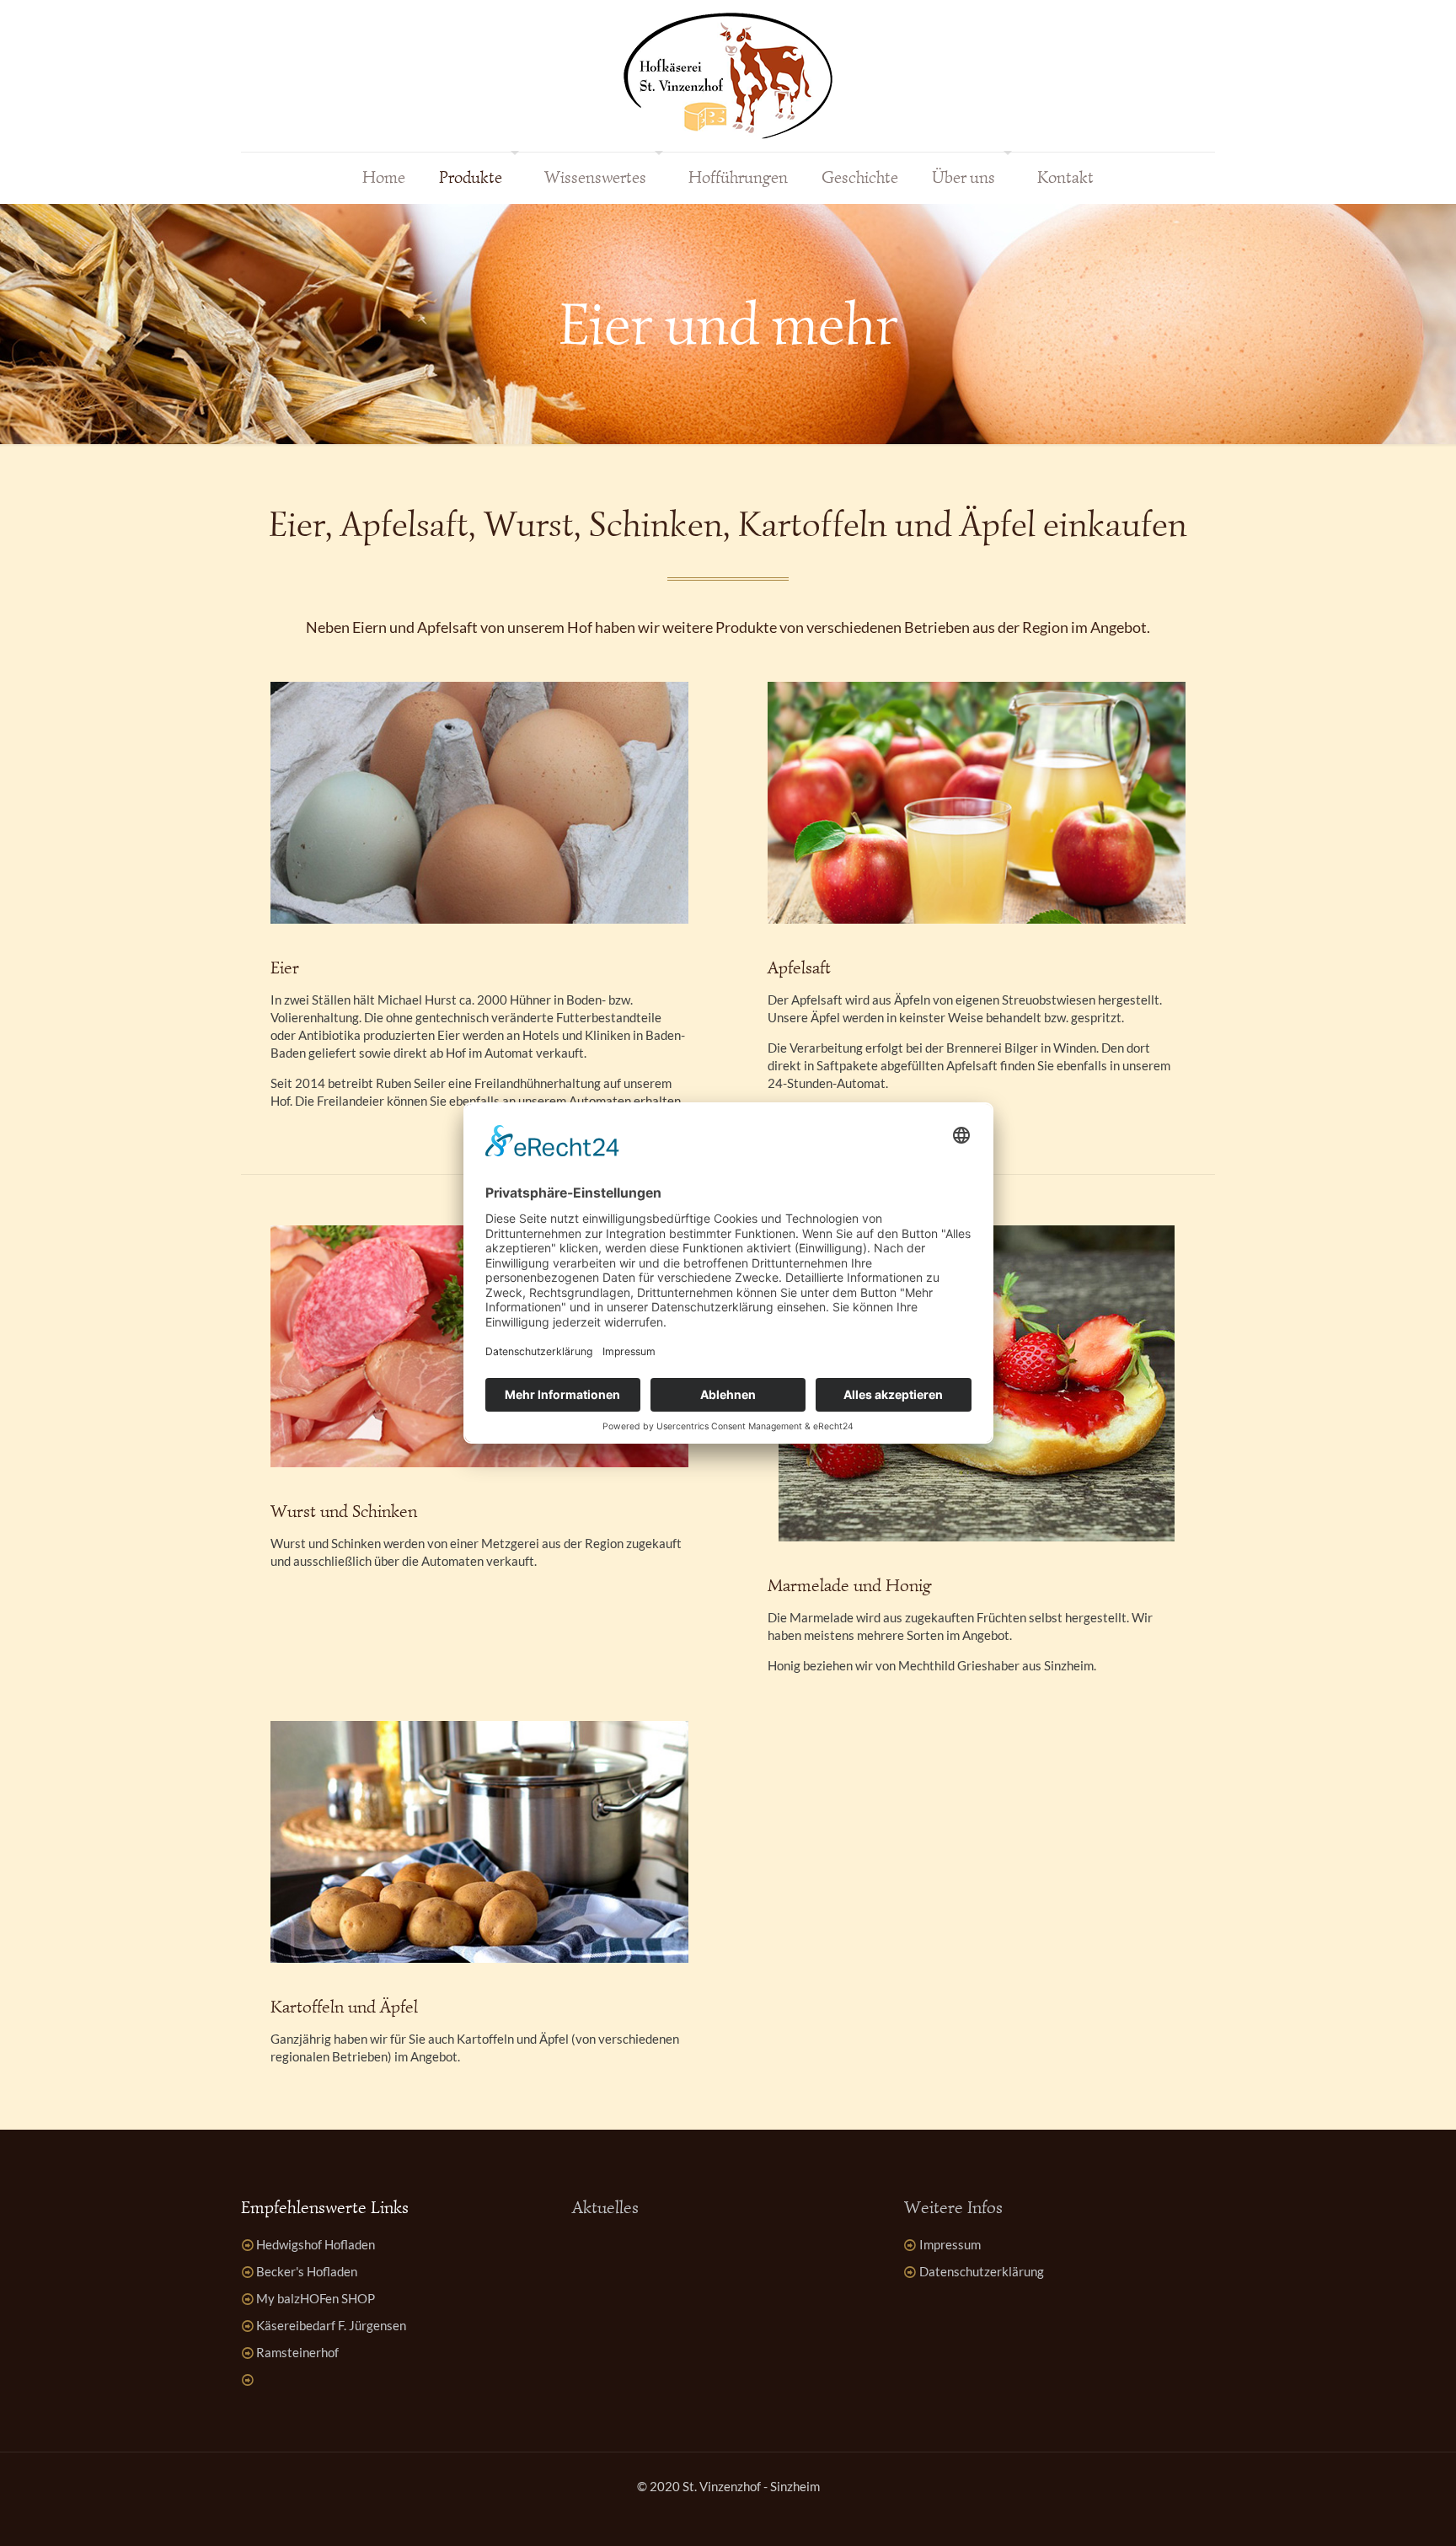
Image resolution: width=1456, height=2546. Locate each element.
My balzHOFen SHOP (316, 2298)
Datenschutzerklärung (982, 2271)
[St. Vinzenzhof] (728, 76)
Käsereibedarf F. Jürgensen (331, 2325)
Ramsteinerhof (297, 2352)
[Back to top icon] (1375, 2511)
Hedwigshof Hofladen (316, 2244)
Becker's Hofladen (307, 2271)
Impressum (950, 2244)
